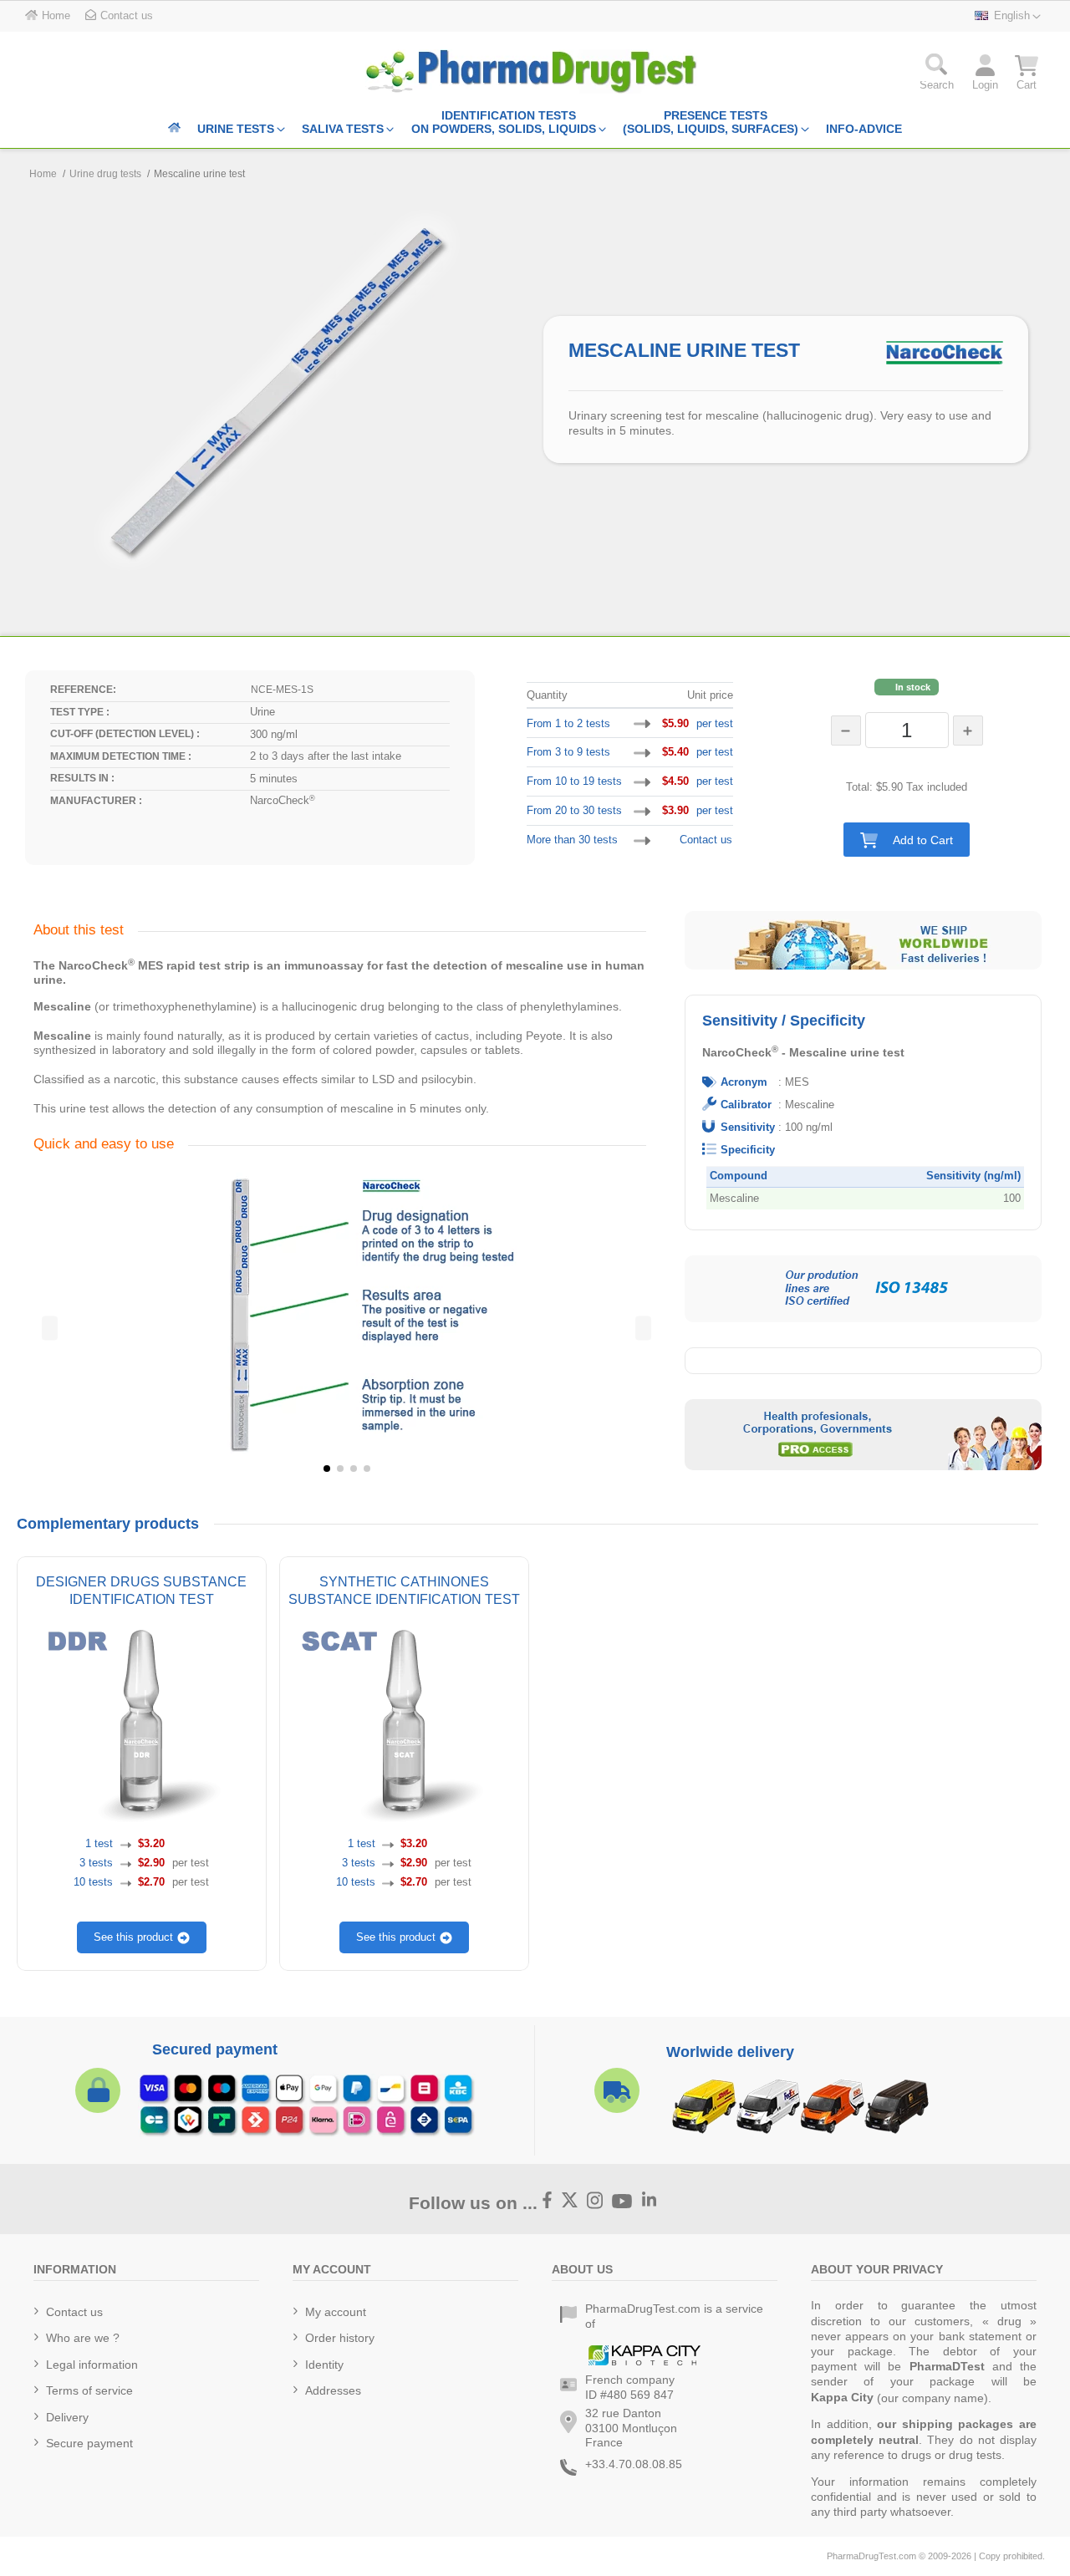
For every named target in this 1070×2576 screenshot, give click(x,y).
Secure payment (89, 2443)
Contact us (706, 840)
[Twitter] (570, 2202)
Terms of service (89, 2390)
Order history (340, 2338)
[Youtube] (622, 2201)
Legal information (92, 2365)
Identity (324, 2365)
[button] (907, 840)
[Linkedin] (650, 2202)
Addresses (333, 2390)
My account (336, 2312)
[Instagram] (595, 2202)
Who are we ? (83, 2338)
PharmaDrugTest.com (871, 2556)
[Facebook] (548, 2202)
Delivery (67, 2417)
